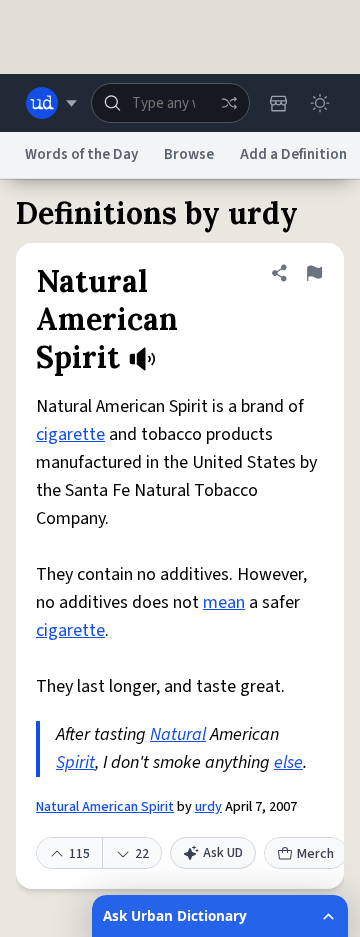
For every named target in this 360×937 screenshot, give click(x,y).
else (288, 762)
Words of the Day (81, 154)
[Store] (278, 103)
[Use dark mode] (320, 103)
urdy (208, 807)
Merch (315, 854)
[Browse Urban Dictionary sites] (51, 103)
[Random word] (229, 103)
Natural (178, 734)
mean (224, 602)
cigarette (70, 434)
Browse (189, 154)
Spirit (75, 762)
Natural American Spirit (105, 807)
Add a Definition (293, 154)
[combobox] (170, 103)
